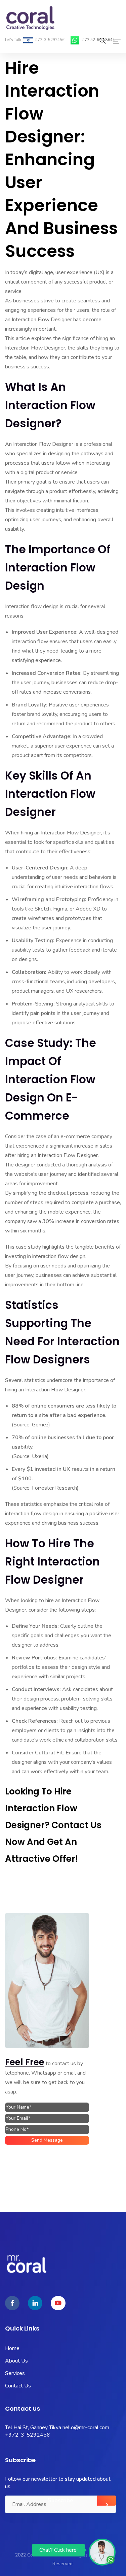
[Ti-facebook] (12, 2303)
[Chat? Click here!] (102, 2552)
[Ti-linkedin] (35, 2303)
